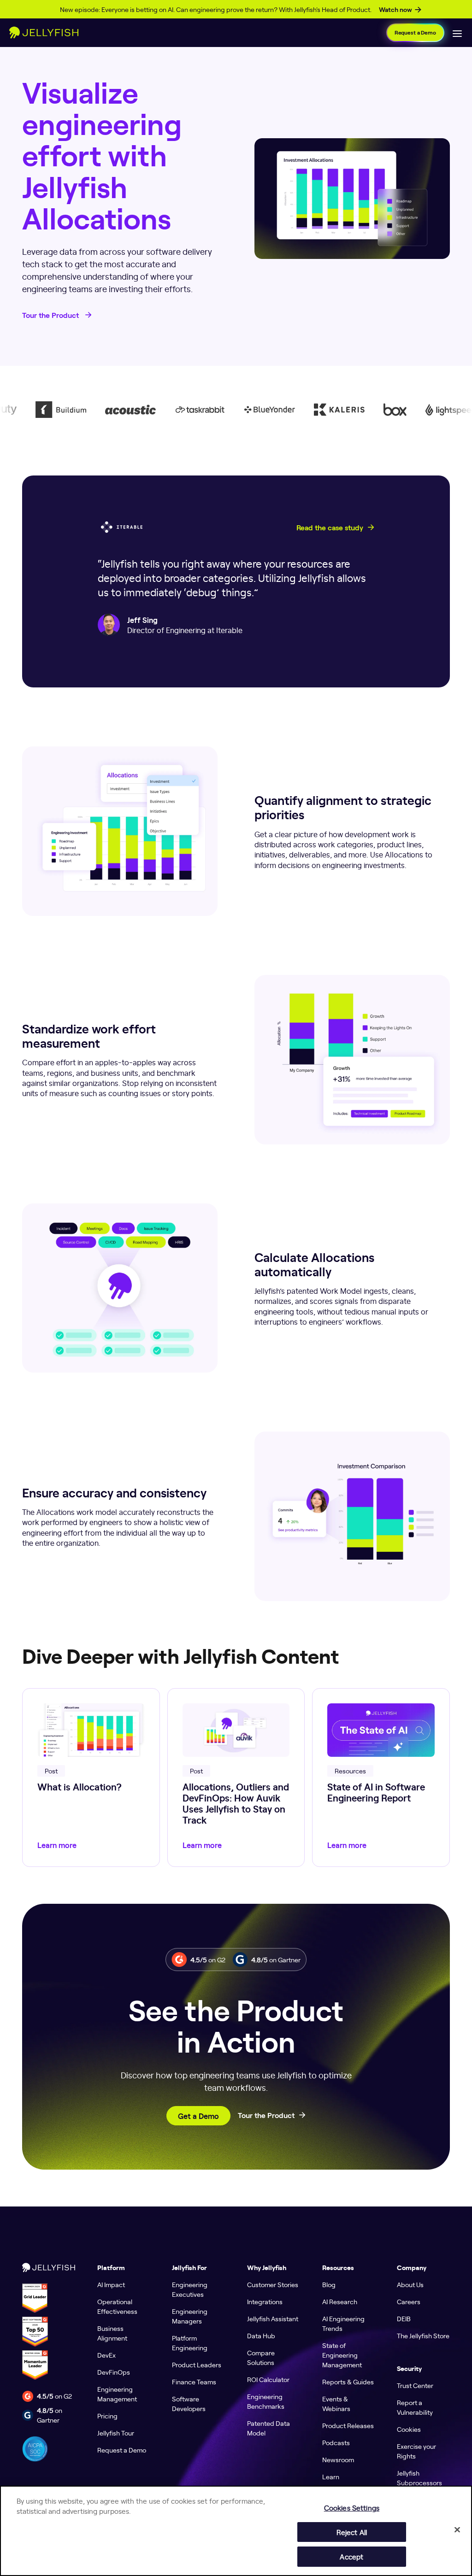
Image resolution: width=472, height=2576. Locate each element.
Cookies (409, 2429)
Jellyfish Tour (116, 2433)
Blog (329, 2284)
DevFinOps (114, 2372)
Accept (351, 2556)
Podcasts (336, 2442)
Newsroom (338, 2459)
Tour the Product (51, 315)
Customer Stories (273, 2284)
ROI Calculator (268, 2379)
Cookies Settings (352, 2508)
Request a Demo (415, 32)
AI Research (340, 2301)
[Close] (457, 2529)
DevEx (106, 2355)
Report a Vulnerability (415, 2407)
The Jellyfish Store (423, 2335)
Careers (409, 2301)
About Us (410, 2284)
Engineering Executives (190, 2289)
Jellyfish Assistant (273, 2318)
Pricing (107, 2416)
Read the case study (330, 528)
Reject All (352, 2532)
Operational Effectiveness (117, 2306)
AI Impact (111, 2284)
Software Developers (189, 2403)
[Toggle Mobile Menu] (457, 33)
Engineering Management (117, 2394)
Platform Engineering (190, 2343)
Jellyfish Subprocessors (419, 2478)
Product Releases (348, 2425)
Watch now (395, 10)
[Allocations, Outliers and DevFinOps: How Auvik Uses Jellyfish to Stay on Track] (236, 1778)
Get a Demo (198, 2116)
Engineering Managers (190, 2316)
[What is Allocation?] (91, 1778)
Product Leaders (197, 2365)
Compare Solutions (261, 2357)
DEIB (404, 2318)
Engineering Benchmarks (266, 2401)
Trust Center (415, 2385)
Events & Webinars (336, 2403)
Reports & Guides (348, 2382)
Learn (331, 2476)
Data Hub (261, 2335)
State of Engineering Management (342, 2355)
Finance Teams (194, 2382)
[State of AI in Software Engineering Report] (381, 1778)
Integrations (265, 2301)
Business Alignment (112, 2333)
